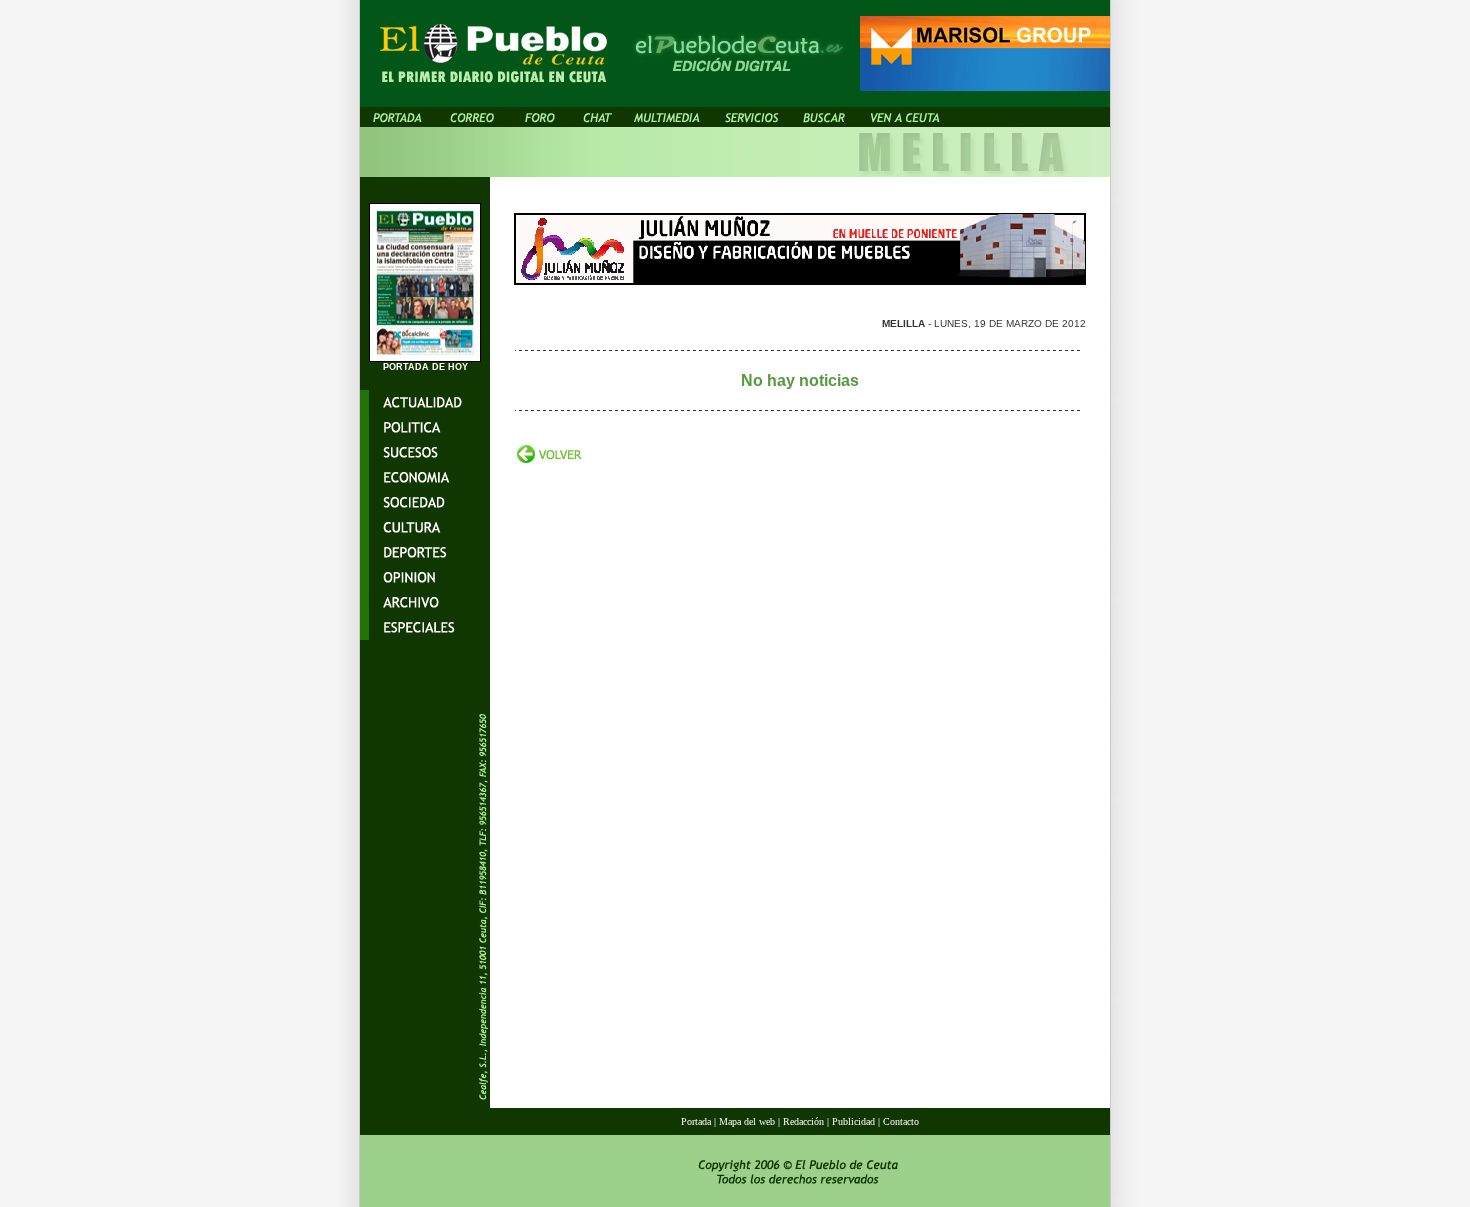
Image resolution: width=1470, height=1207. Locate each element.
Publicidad (853, 1121)
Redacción (803, 1121)
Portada (696, 1121)
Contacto (901, 1121)
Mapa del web (748, 1121)
